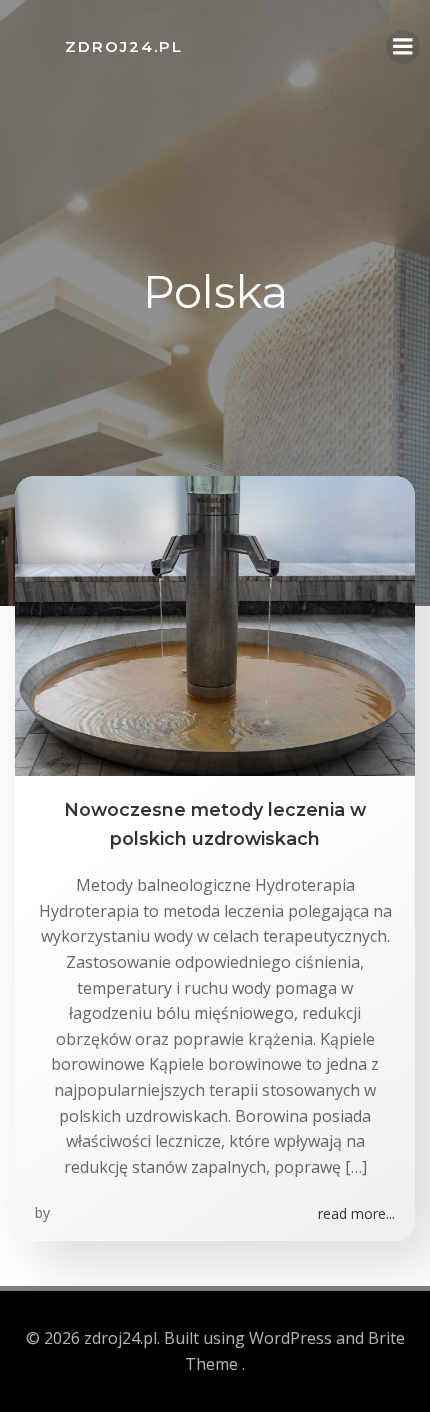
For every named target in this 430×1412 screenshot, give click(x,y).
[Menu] (403, 47)
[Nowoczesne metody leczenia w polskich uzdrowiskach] (215, 625)
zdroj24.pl (124, 46)
